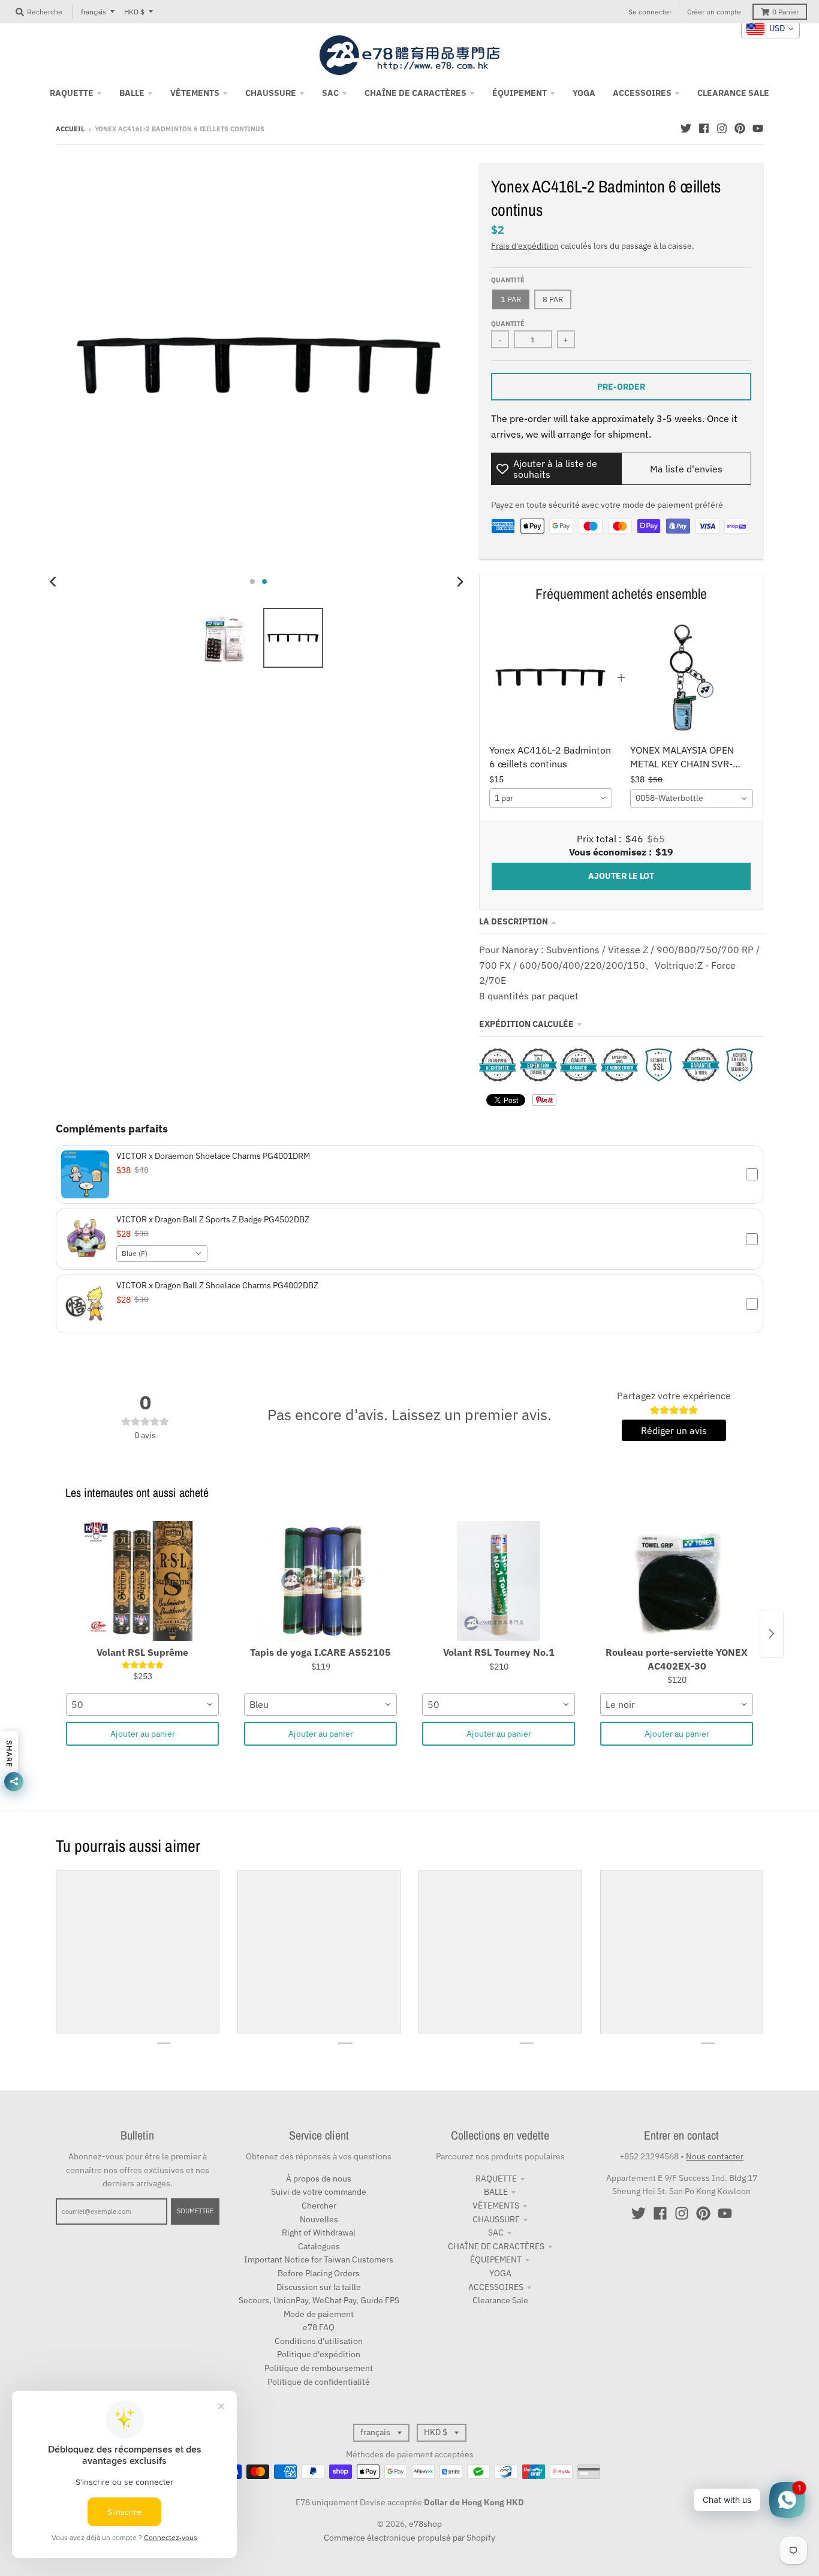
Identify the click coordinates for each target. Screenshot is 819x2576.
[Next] (460, 582)
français (94, 12)
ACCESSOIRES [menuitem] (642, 93)
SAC (496, 2232)
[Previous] (55, 582)
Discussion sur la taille (319, 2287)
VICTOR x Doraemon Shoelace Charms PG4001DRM (213, 1156)
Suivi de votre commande (319, 2192)
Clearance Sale (500, 2300)
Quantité (508, 280)
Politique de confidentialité (319, 2382)
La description (514, 921)
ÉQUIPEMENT (496, 2259)
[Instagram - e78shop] (722, 128)
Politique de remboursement (319, 2368)
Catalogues (319, 2246)
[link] (551, 678)
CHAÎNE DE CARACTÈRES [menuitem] (415, 93)
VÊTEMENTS (496, 2206)
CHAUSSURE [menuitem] (271, 93)
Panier (785, 12)
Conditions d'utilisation (319, 2341)
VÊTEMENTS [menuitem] (195, 93)
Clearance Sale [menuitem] (733, 93)
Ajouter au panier (143, 1734)
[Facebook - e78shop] (704, 128)
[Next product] (772, 1634)
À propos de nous (319, 2179)
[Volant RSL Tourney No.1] (499, 1581)
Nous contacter (715, 2156)
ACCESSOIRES (496, 2287)
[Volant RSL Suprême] (142, 1581)
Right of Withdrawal (319, 2232)
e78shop (425, 2524)
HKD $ (134, 12)
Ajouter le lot (621, 876)
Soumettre (195, 2211)
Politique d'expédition (319, 2354)
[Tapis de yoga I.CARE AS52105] (320, 1581)
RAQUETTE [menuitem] (72, 93)
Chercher (319, 2206)
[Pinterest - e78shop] (740, 128)
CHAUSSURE (496, 2219)
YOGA (500, 2273)
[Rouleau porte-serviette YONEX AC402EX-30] (677, 1581)
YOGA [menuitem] (584, 93)
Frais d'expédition (525, 246)
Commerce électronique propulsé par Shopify (409, 2538)
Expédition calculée (526, 1024)
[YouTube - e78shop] (758, 128)
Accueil (70, 129)
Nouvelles (319, 2219)
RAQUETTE (496, 2179)
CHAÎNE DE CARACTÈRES (496, 2246)
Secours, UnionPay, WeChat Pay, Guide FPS (319, 2300)
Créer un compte (714, 12)
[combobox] (551, 798)
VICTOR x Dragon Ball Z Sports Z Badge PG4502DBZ (213, 1219)
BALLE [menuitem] (132, 93)
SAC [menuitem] (330, 93)
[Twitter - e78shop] (686, 128)
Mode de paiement (319, 2314)
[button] (409, 1174)
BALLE (496, 2192)
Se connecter (650, 12)
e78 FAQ (319, 2327)
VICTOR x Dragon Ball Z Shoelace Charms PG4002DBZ (217, 1285)
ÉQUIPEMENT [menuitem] (520, 93)
